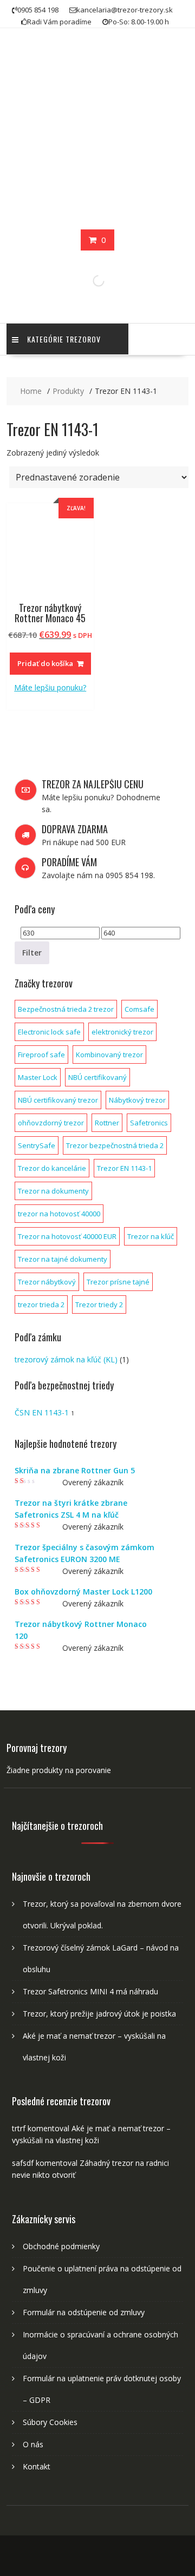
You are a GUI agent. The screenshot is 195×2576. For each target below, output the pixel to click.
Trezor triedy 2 (99, 1305)
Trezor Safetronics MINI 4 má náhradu (90, 1991)
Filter (32, 953)
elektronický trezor (122, 1032)
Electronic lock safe (49, 1032)
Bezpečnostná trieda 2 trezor (66, 1009)
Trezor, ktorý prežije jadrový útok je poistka (99, 2014)
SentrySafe (37, 1145)
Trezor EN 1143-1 (124, 1168)
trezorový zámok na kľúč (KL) (66, 1359)
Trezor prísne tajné (118, 1282)
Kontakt (37, 2466)
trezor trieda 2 (41, 1305)
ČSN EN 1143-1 (42, 1412)
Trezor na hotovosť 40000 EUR (67, 1236)
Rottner (107, 1123)
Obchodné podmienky (61, 2246)
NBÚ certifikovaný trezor (58, 1100)
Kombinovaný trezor (109, 1055)
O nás (33, 2444)
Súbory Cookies (50, 2422)
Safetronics (149, 1123)
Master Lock (38, 1077)
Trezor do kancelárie (52, 1168)
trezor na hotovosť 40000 (59, 1214)
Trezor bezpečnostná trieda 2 (115, 1145)
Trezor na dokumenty (53, 1191)
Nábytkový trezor (137, 1100)
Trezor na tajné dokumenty (63, 1259)
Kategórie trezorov (64, 339)
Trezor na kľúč (151, 1236)
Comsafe (139, 1009)
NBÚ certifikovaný (97, 1077)
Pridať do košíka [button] (45, 663)
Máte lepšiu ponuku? (50, 687)
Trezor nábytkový (47, 1282)
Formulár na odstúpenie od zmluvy (84, 2312)
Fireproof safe (41, 1055)
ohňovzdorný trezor (51, 1123)
